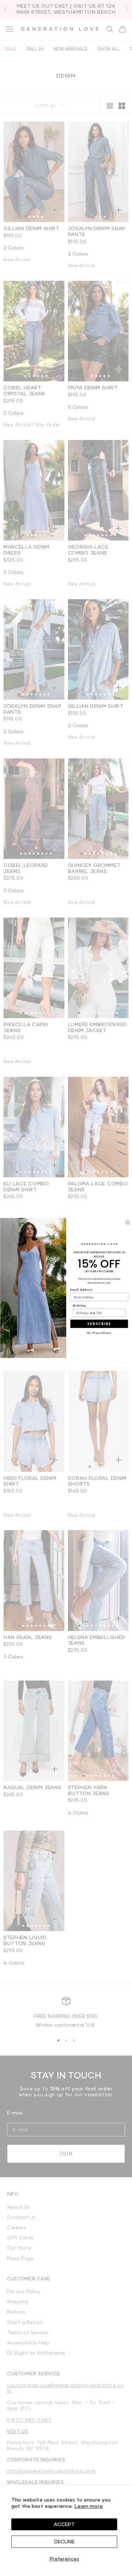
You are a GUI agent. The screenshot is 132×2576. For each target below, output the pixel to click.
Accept (64, 2524)
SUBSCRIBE (99, 1324)
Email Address (81, 1290)
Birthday (79, 1305)
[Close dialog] (127, 1223)
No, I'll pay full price (99, 1333)
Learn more (89, 2506)
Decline (64, 2541)
